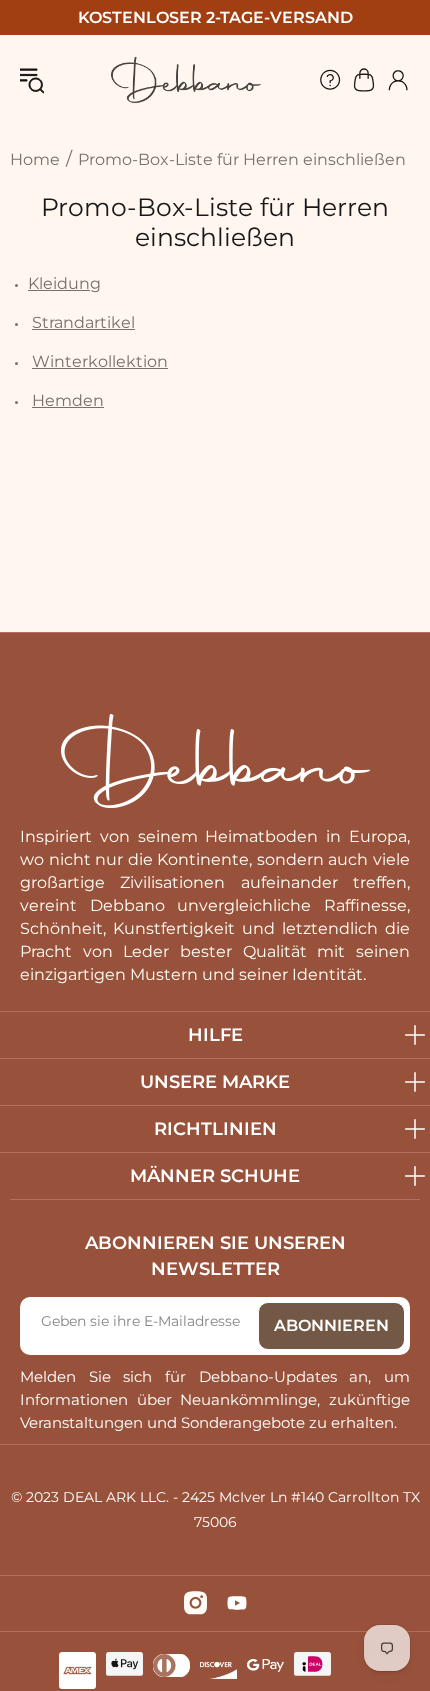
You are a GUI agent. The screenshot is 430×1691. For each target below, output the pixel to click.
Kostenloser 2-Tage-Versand (215, 17)
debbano (186, 80)
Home (35, 159)
